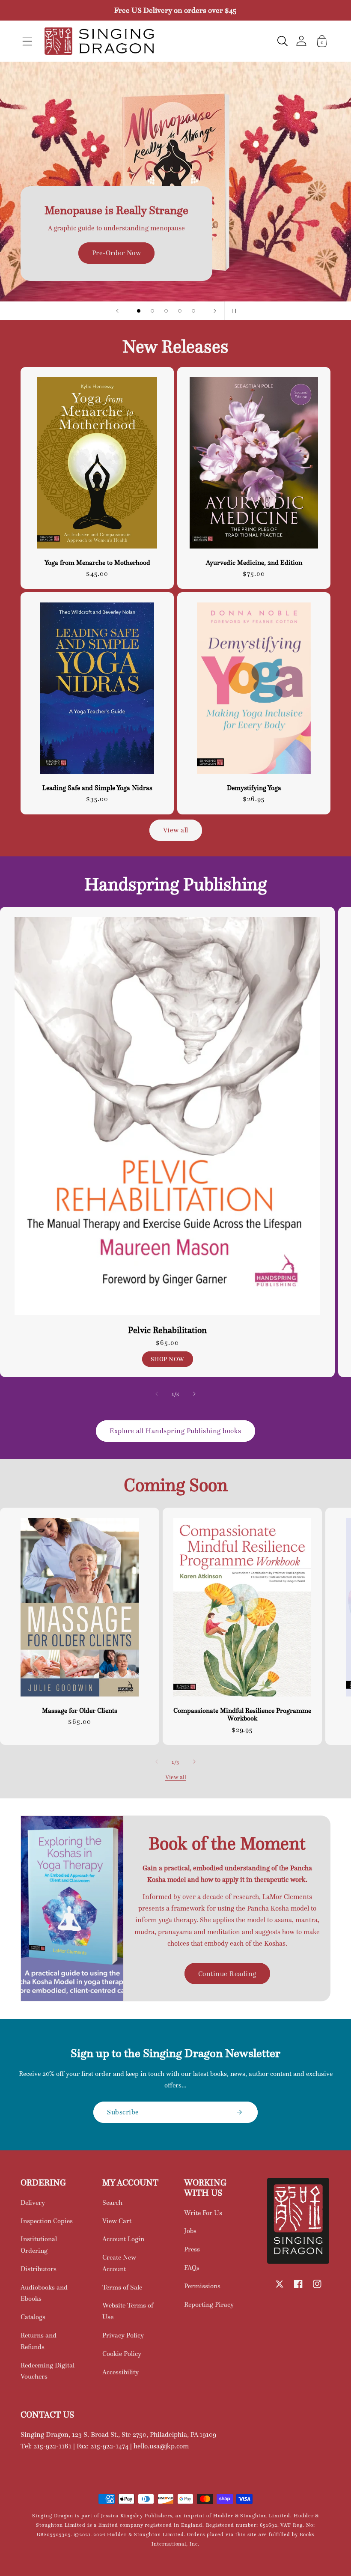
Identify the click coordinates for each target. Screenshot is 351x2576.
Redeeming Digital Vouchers (48, 2371)
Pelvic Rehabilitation (167, 1330)
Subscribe (123, 2112)
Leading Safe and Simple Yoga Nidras (97, 788)
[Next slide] (215, 311)
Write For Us (203, 2213)
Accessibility (120, 2372)
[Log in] (301, 41)
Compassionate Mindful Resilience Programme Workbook (242, 1714)
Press (192, 2249)
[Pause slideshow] (234, 311)
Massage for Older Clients (80, 1711)
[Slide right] (194, 1394)
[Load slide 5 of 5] (193, 311)
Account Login (123, 2239)
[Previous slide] (117, 311)
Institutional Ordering (39, 2245)
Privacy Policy (123, 2335)
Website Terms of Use (128, 2311)
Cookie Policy (122, 2354)
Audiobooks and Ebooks (44, 2293)
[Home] (99, 41)
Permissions (202, 2286)
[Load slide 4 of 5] (180, 311)
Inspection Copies (47, 2221)
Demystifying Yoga (254, 788)
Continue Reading (227, 1974)
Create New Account (119, 2263)
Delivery (33, 2202)
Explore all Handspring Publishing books (175, 1431)
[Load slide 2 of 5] (152, 311)
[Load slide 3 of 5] (166, 311)
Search (112, 2202)
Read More (175, 207)
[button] (27, 41)
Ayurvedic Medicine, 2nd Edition (254, 563)
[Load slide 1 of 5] (139, 311)
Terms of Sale (122, 2287)
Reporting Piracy (209, 2304)
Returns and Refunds (39, 2341)
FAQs (192, 2267)
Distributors (39, 2269)
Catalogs (33, 2317)
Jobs (190, 2231)
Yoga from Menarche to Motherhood (97, 563)
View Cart (117, 2221)
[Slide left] (157, 1394)
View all (176, 830)
